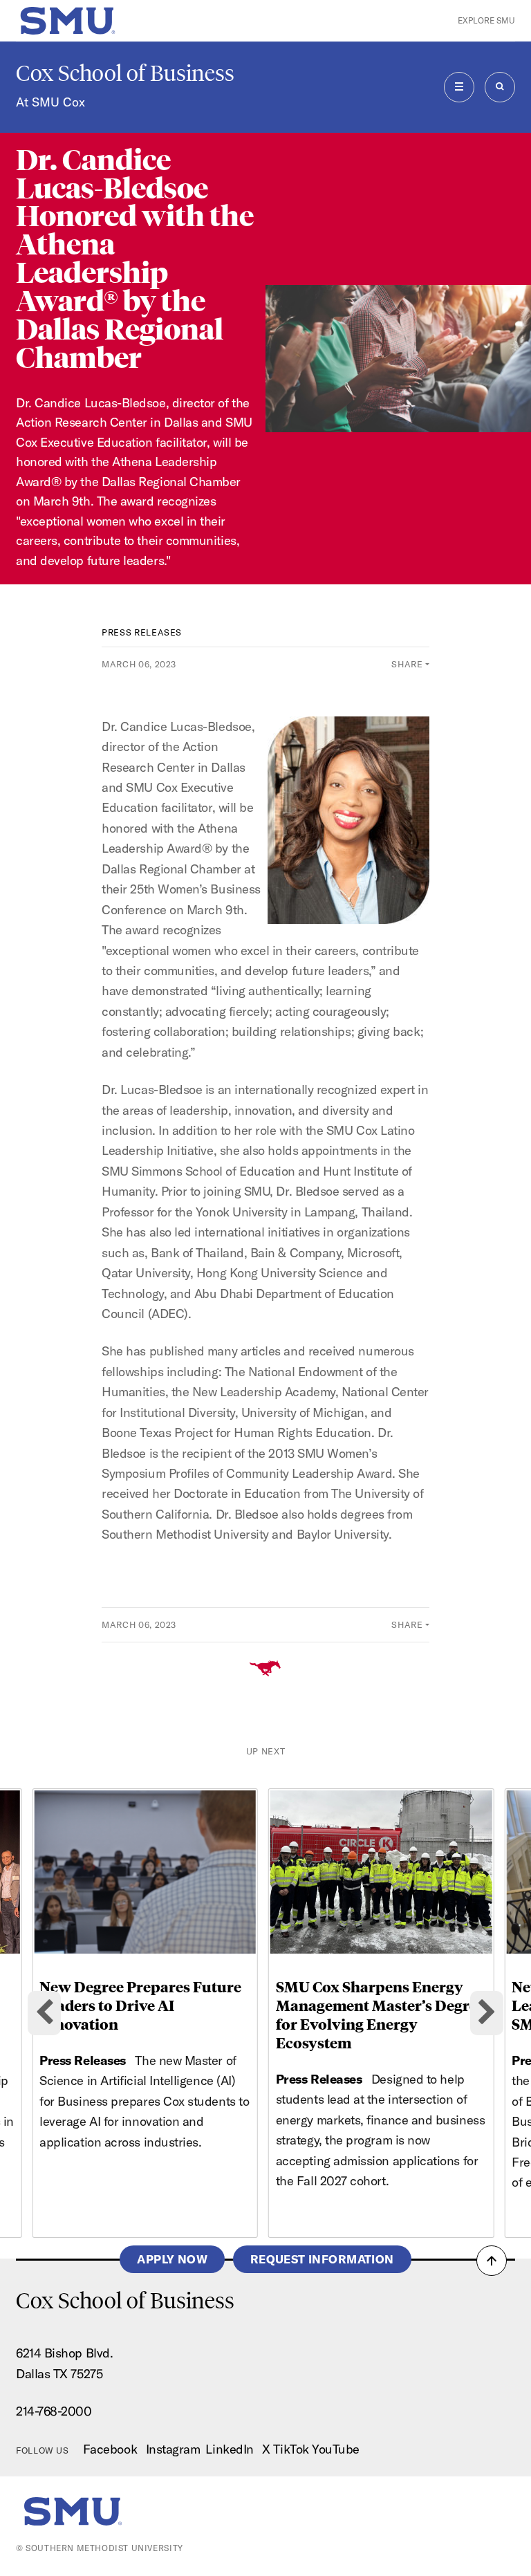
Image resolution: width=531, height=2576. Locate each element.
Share (407, 664)
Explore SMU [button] (486, 20)
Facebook (110, 2449)
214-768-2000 (54, 2411)
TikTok (291, 2449)
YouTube (336, 2449)
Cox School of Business (125, 73)
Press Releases (142, 632)
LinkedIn (229, 2449)
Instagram (173, 2449)
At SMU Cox (50, 102)
